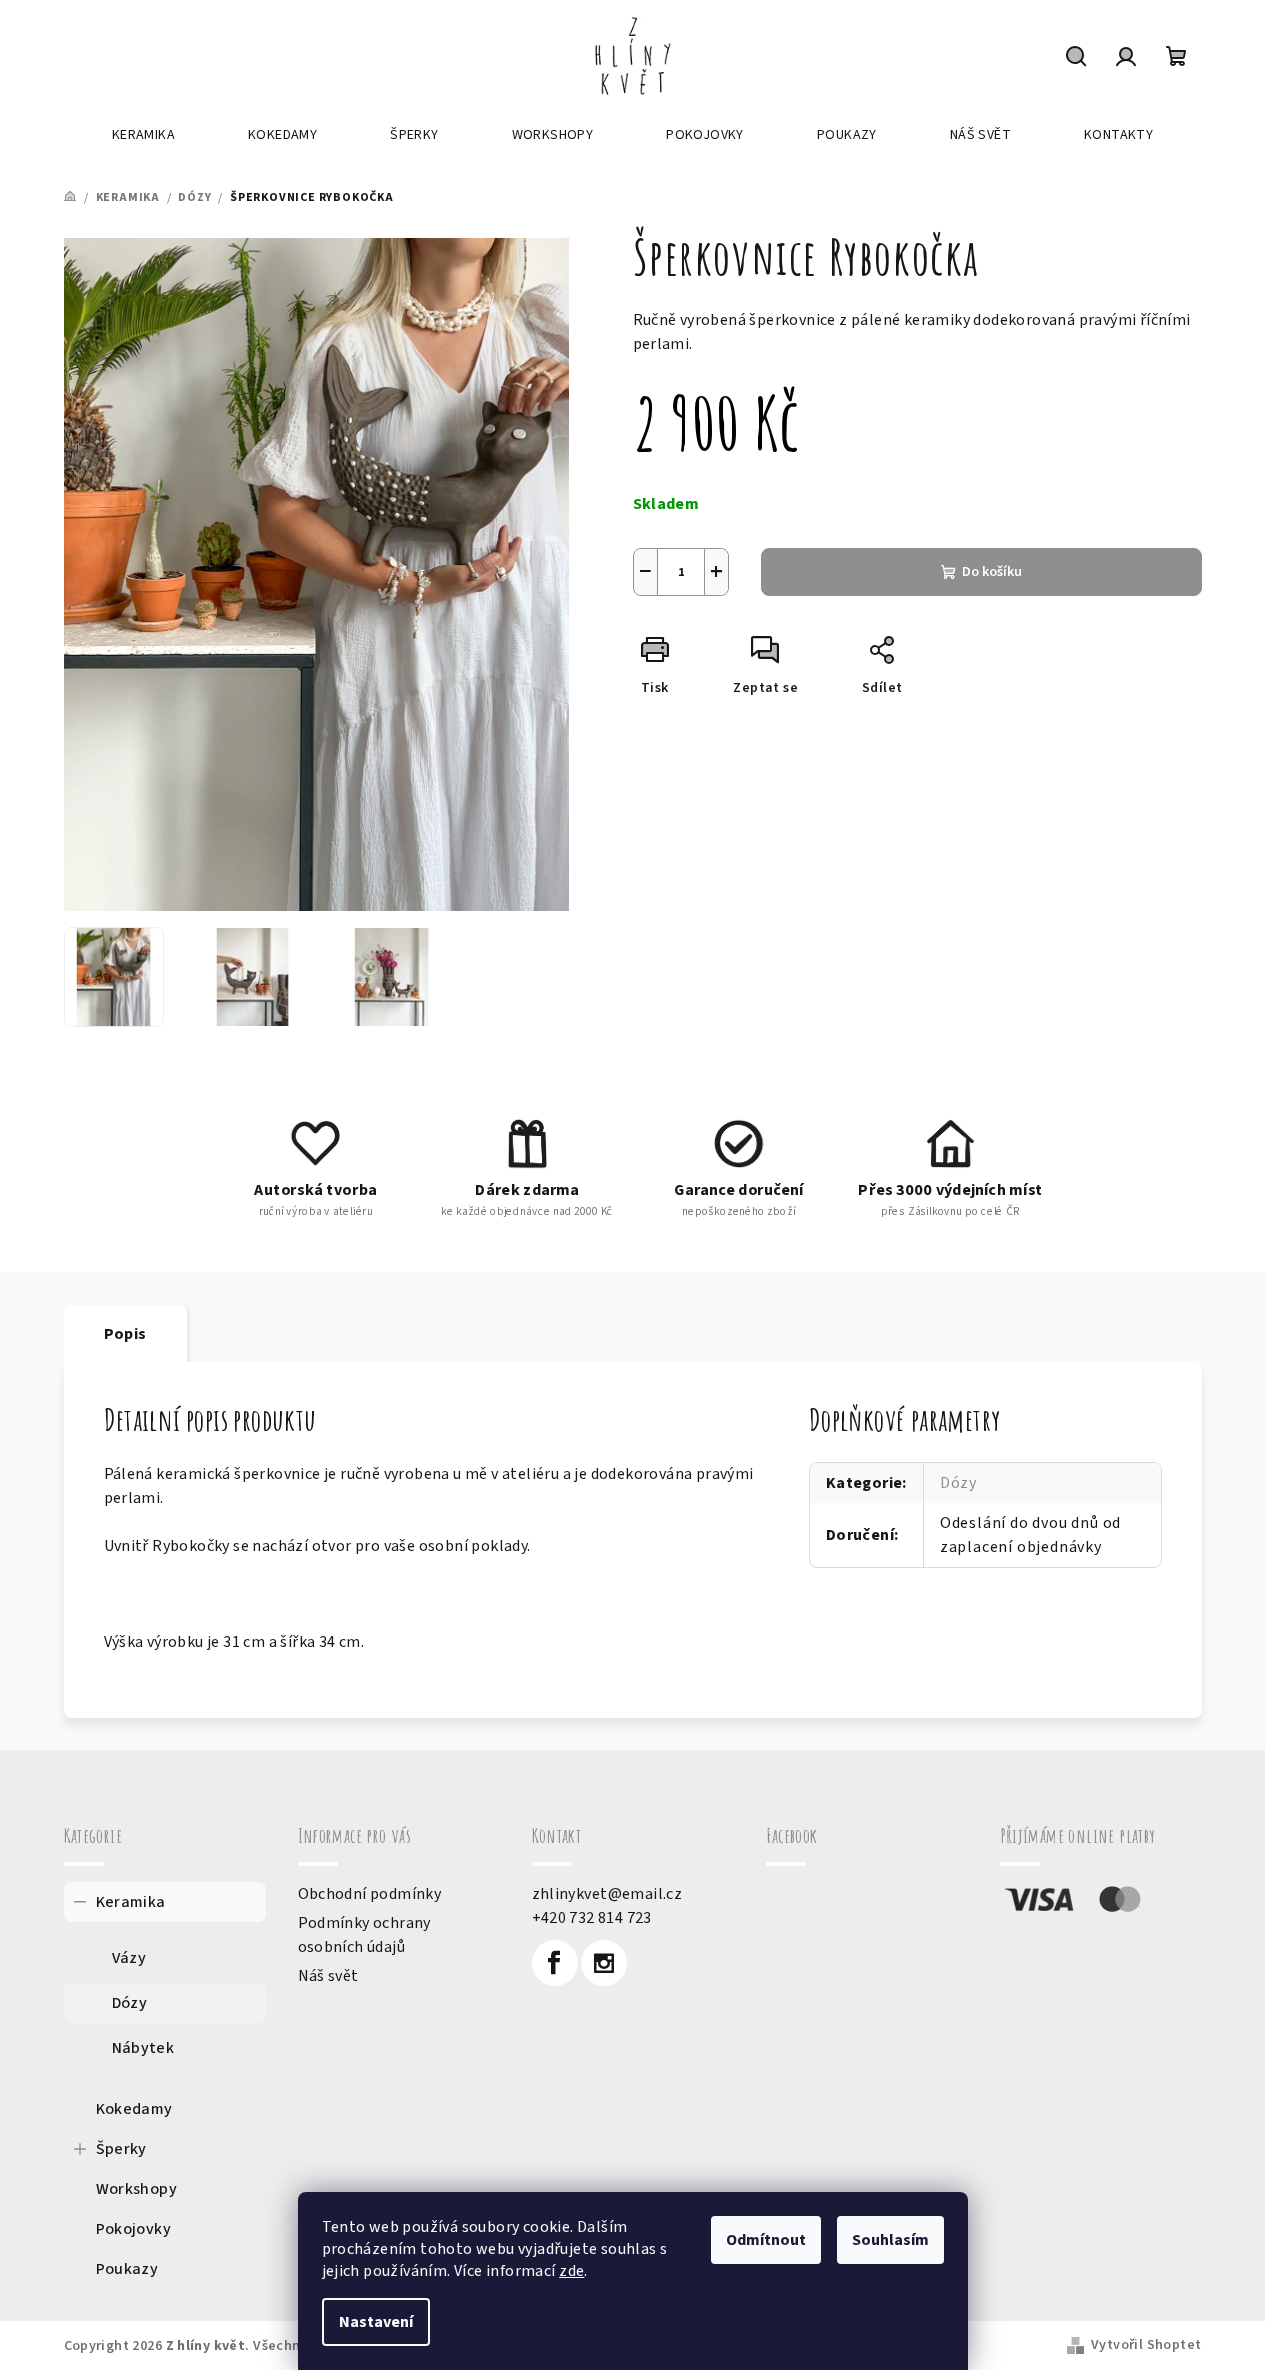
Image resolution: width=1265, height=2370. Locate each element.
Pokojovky (134, 2229)
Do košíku (992, 572)
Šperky (121, 2149)
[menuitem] (143, 135)
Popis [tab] (125, 1334)
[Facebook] (555, 1963)
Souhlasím (890, 2240)
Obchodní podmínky (370, 1894)
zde (571, 2271)
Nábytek (143, 2048)
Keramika (131, 1902)
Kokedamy (134, 2109)
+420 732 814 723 (592, 1918)
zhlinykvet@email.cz (607, 1894)
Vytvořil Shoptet (1146, 2345)
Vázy (129, 1958)
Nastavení (376, 2322)
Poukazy (127, 2269)
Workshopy (137, 2189)
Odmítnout (766, 2240)
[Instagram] (604, 1963)
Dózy (958, 1483)
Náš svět (328, 1976)
